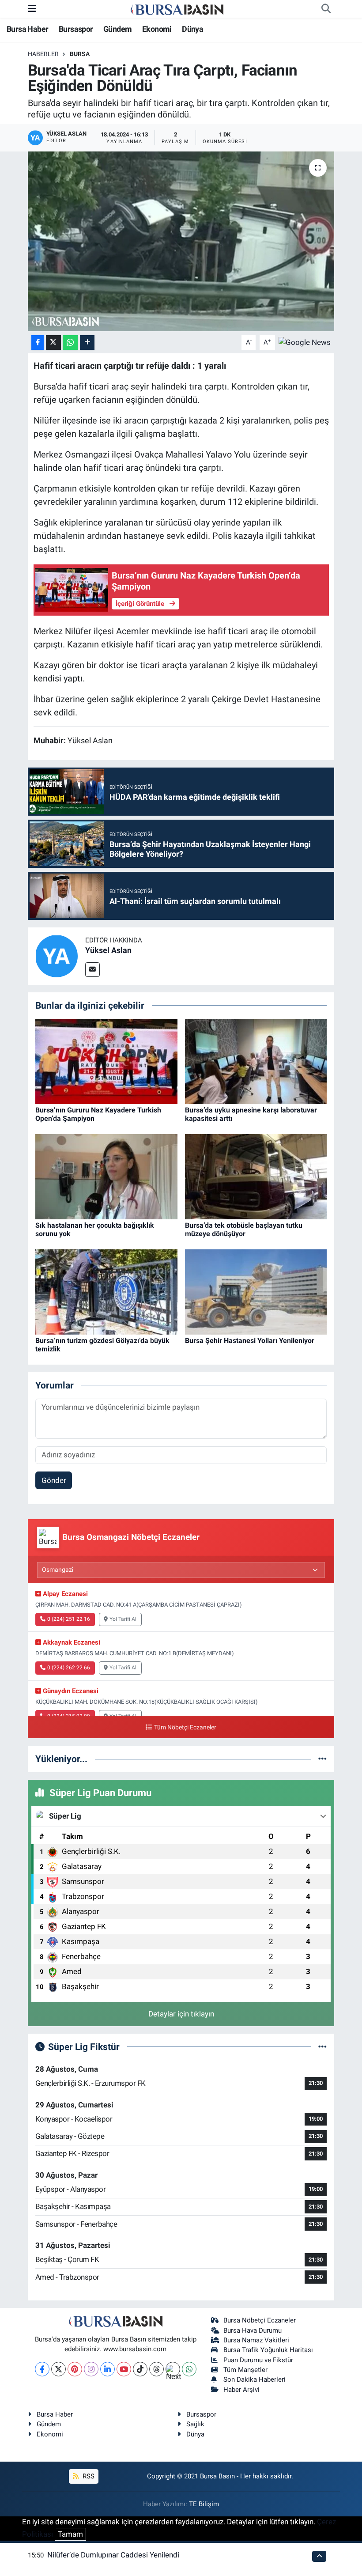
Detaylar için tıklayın (181, 2014)
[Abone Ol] (305, 342)
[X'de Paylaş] (53, 342)
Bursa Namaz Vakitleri (256, 2340)
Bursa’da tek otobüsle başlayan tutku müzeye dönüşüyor (244, 1229)
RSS (88, 2476)
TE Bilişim (204, 2504)
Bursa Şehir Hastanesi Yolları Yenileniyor (250, 1341)
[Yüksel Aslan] (57, 956)
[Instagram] (91, 2369)
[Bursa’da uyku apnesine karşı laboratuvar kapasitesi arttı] (256, 1061)
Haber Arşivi (241, 2390)
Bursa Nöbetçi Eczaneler (260, 2320)
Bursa (80, 54)
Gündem (117, 29)
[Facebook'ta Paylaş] (38, 342)
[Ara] (326, 9)
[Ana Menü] (32, 8)
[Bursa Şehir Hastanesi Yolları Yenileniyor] (256, 1291)
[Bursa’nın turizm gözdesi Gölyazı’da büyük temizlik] (106, 1291)
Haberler (43, 54)
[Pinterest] (75, 2369)
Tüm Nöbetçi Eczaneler (185, 1727)
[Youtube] (124, 2369)
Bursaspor (76, 29)
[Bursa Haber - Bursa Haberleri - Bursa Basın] (177, 9)
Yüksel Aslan (108, 950)
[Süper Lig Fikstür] (322, 2046)
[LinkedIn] (107, 2369)
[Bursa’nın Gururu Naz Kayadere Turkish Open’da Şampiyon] (106, 1061)
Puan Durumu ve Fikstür (258, 2360)
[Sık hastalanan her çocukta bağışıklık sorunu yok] (106, 1176)
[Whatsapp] (189, 2369)
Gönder (54, 1480)
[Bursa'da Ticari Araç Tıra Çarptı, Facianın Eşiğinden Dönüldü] (181, 241)
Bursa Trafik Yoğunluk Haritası (268, 2350)
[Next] (173, 2369)
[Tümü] (322, 1759)
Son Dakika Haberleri (255, 2379)
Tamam (70, 2534)
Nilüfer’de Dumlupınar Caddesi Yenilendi (113, 2555)
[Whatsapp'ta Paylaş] (70, 342)
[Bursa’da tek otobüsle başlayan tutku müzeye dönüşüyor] (256, 1176)
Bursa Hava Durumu (253, 2330)
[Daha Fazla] (87, 342)
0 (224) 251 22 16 (69, 1619)
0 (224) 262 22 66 (69, 1668)
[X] (58, 2369)
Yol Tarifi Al (123, 1619)
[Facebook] (42, 2369)
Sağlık (195, 2424)
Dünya (192, 29)
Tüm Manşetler (245, 2370)
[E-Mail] (92, 970)
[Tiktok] (140, 2369)
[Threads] (156, 2369)
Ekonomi (157, 29)
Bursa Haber (27, 29)
